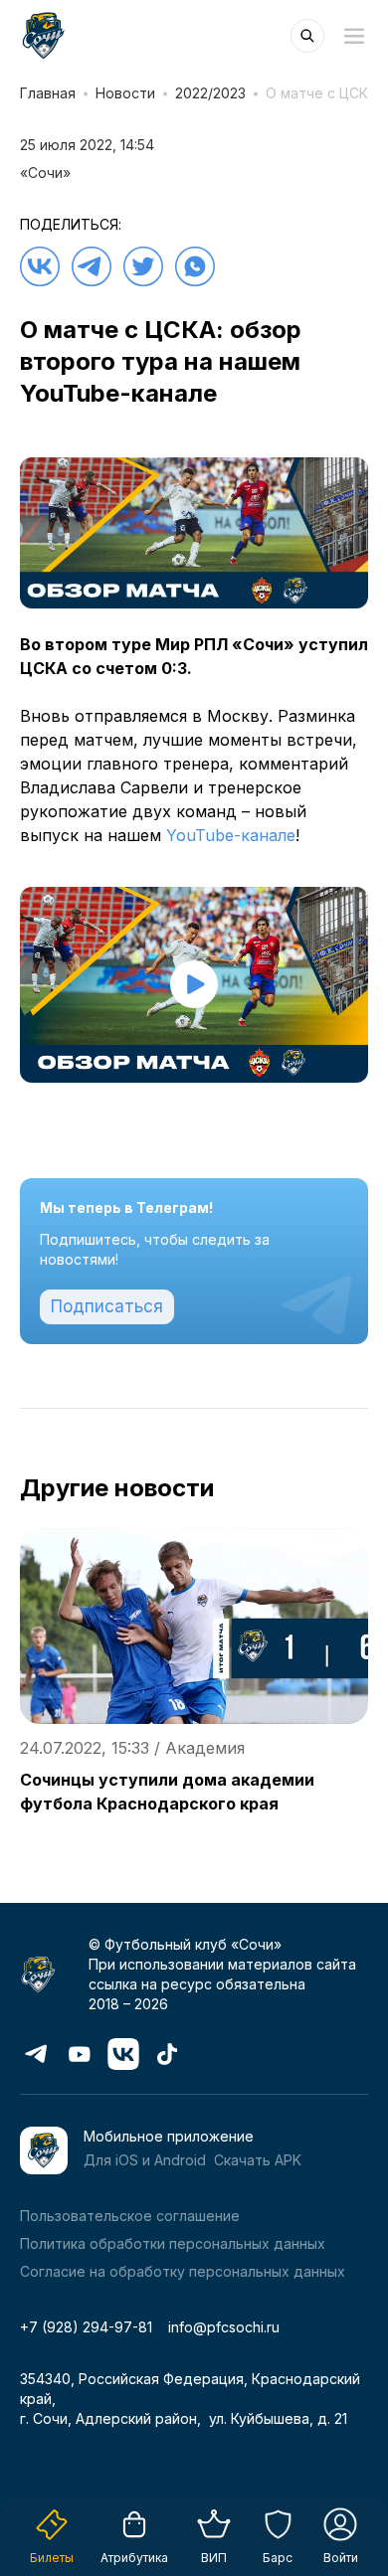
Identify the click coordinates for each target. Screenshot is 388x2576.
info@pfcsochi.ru (224, 2327)
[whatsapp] (195, 266)
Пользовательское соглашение (130, 2216)
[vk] (40, 266)
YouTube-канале (231, 835)
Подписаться (107, 1306)
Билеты (52, 2558)
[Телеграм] (92, 266)
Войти (341, 2558)
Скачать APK (258, 2160)
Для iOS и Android (145, 2160)
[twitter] (143, 266)
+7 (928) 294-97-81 (86, 2327)
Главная (48, 93)
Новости (125, 93)
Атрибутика (134, 2558)
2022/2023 (210, 93)
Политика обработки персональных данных (173, 2243)
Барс (278, 2558)
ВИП (214, 2558)
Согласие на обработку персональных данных (183, 2271)
